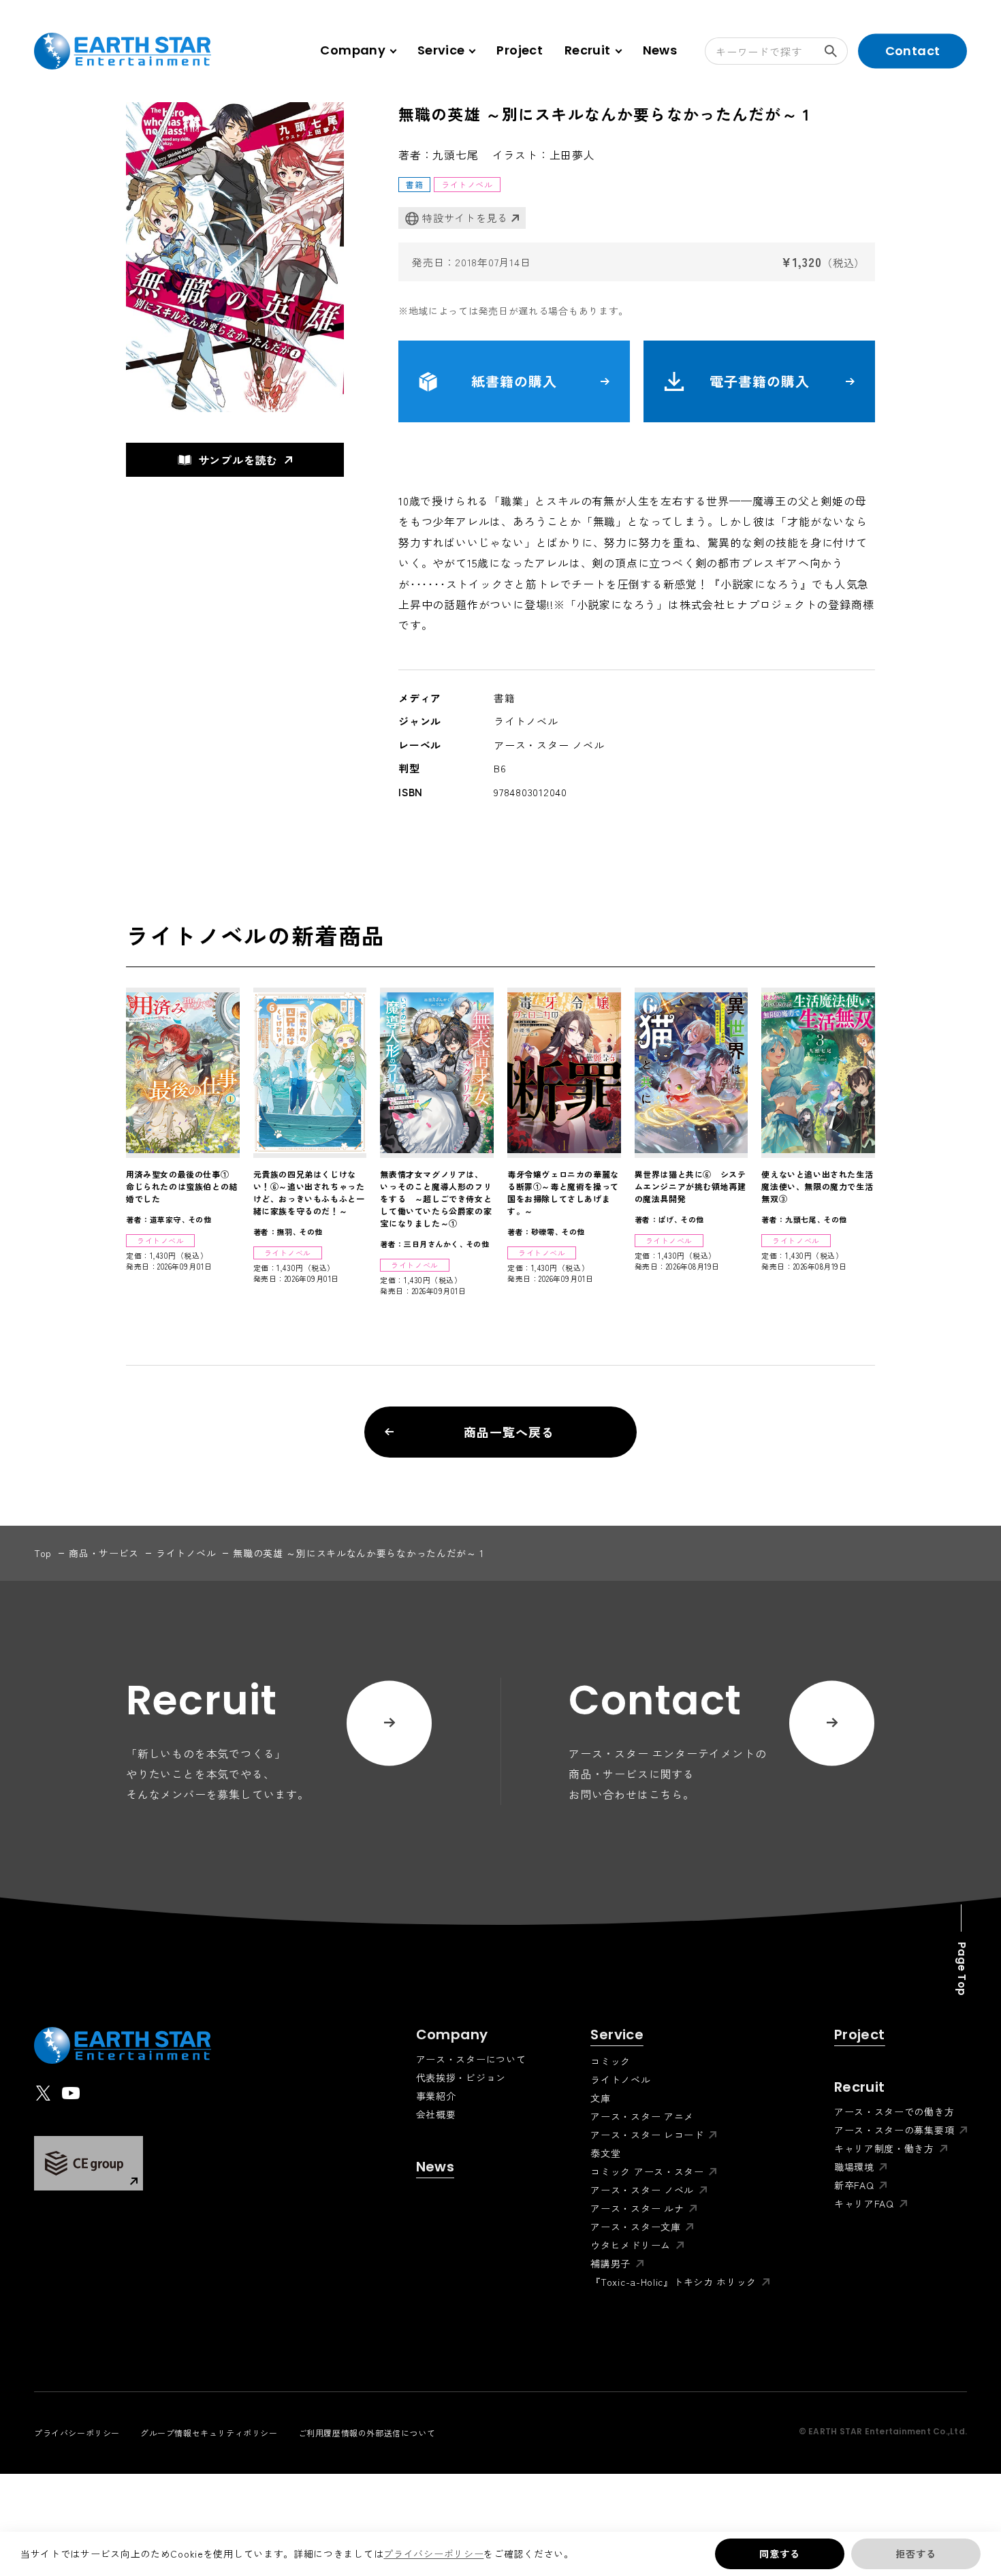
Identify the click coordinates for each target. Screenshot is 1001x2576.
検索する (834, 51)
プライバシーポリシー (433, 2554)
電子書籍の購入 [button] (760, 381)
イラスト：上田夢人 (544, 155)
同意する (779, 2554)
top (43, 1553)
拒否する (916, 2554)
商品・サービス (104, 1553)
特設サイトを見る (465, 218)
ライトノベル (186, 1553)
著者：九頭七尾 (439, 155)
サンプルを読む (238, 460)
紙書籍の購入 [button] (514, 381)
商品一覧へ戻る (509, 1432)
